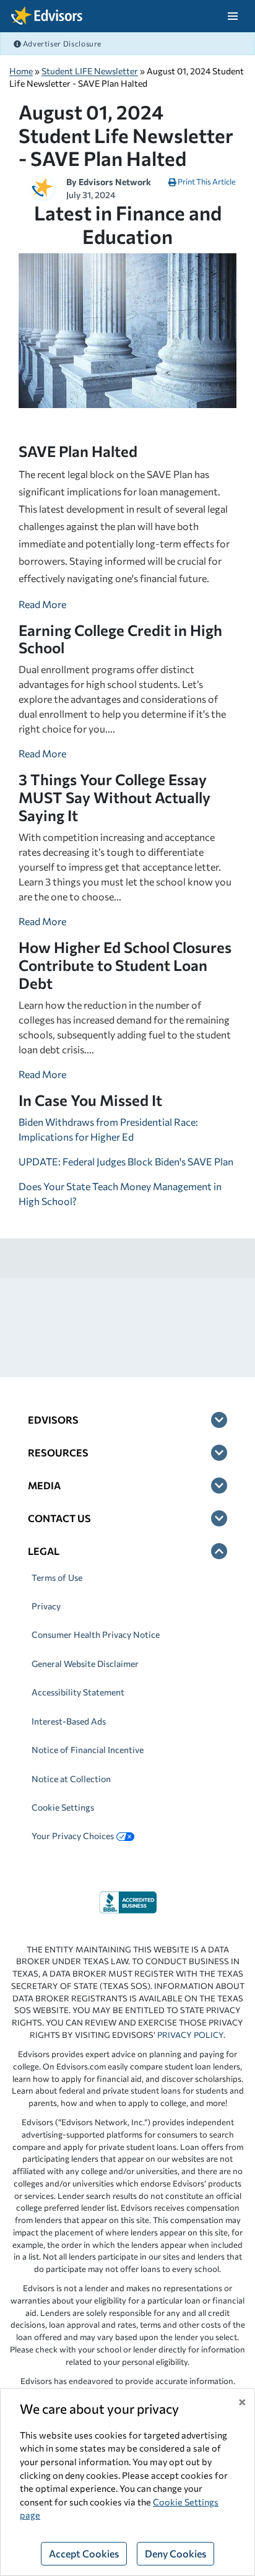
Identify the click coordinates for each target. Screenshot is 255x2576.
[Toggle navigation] (232, 16)
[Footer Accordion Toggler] (219, 1420)
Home (21, 71)
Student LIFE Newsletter (90, 71)
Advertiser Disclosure (61, 43)
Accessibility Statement (78, 1692)
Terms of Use (57, 1577)
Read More (42, 604)
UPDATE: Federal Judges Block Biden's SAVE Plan (126, 1161)
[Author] (42, 186)
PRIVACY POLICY (190, 2035)
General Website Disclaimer (85, 1664)
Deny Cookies (175, 2553)
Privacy (46, 1606)
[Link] (128, 1901)
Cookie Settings (63, 1807)
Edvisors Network (115, 182)
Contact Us (59, 1518)
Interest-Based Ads (69, 1721)
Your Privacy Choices (73, 1836)
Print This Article (206, 181)
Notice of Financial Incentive (88, 1750)
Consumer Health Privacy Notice (96, 1634)
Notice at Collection (71, 1779)
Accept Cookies (84, 2553)
